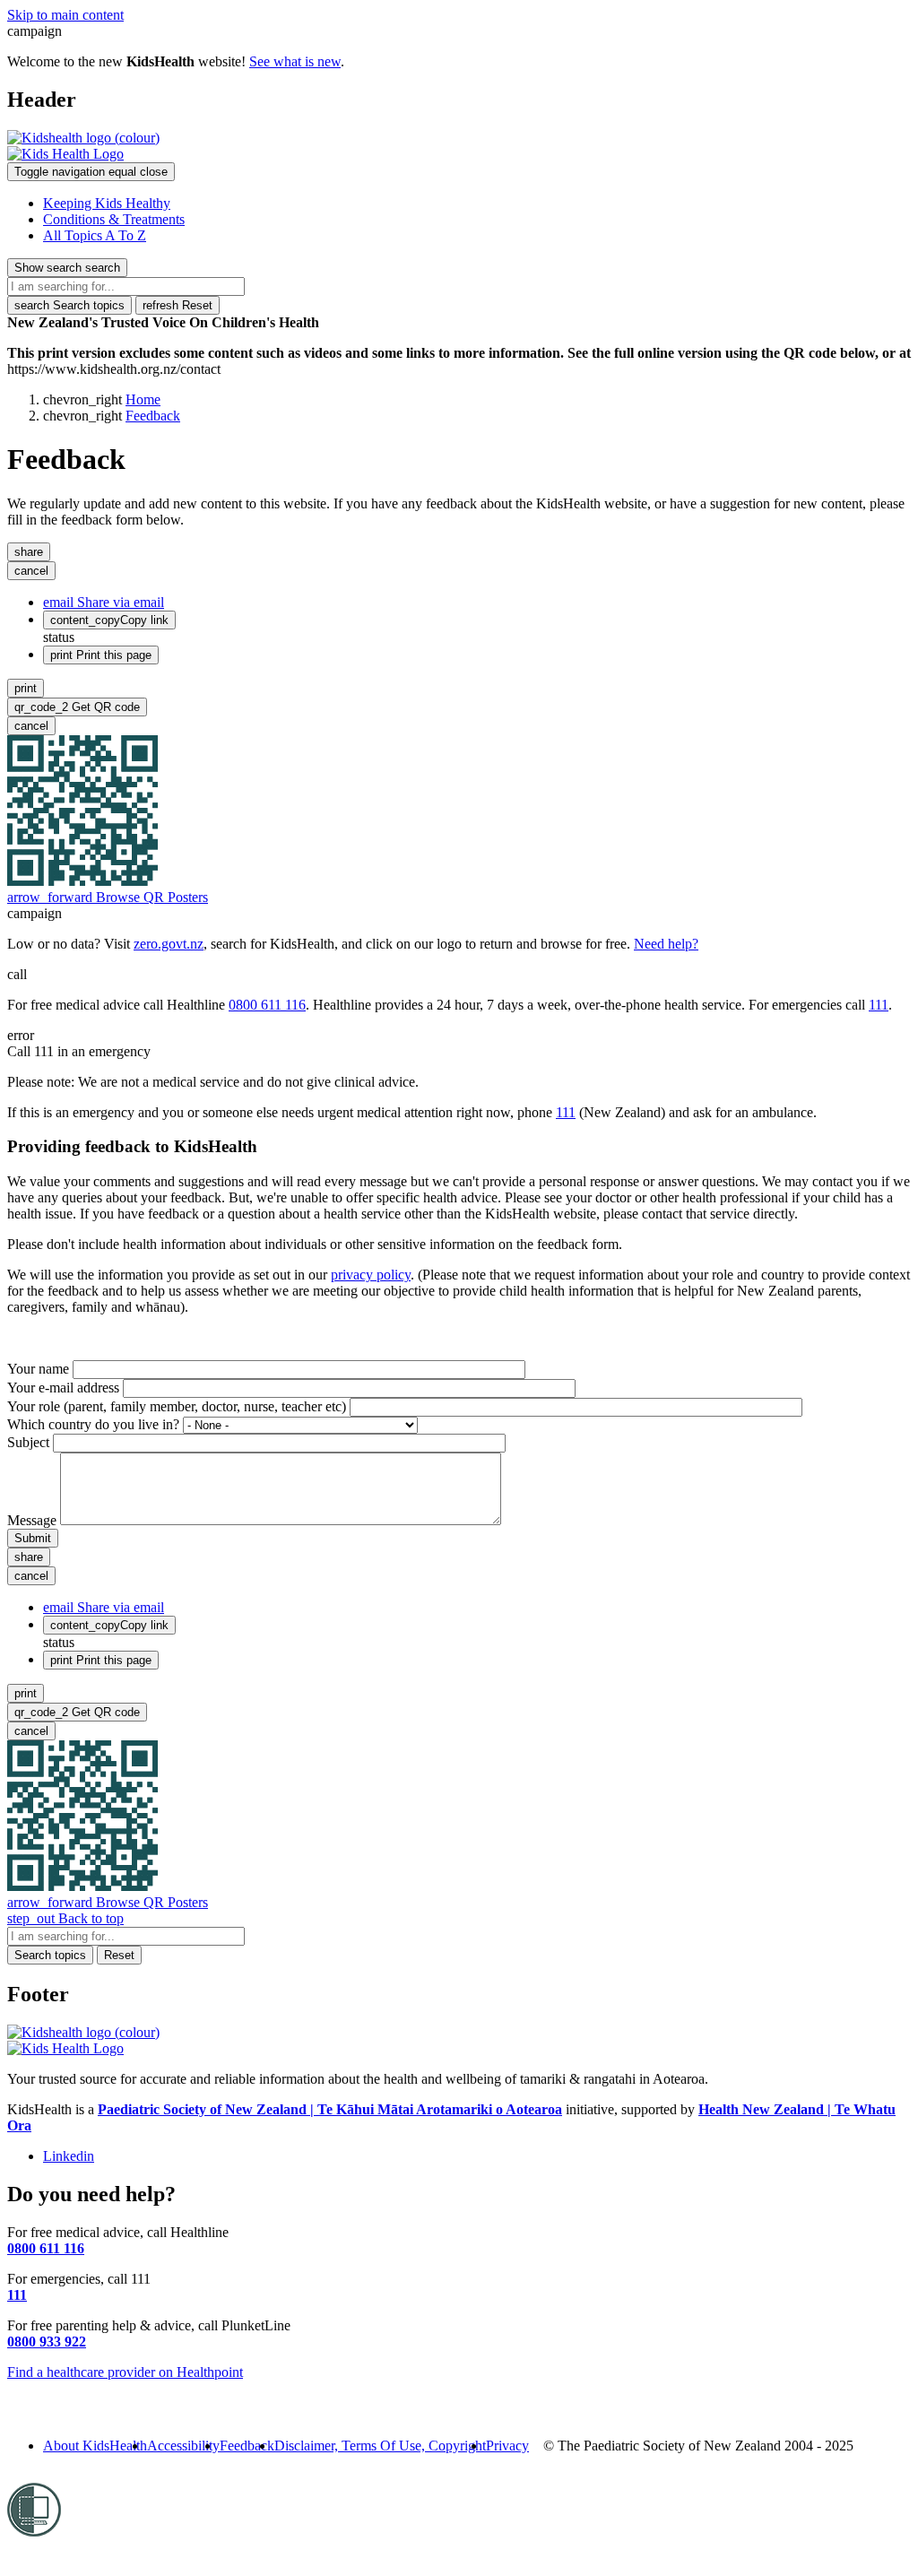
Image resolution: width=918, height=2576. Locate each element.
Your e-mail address (63, 1388)
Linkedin (69, 2156)
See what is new (295, 61)
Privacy (507, 2446)
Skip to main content (65, 15)
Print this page (101, 655)
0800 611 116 (267, 1005)
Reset (178, 305)
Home (143, 399)
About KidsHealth (95, 2446)
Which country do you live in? (93, 1424)
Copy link (109, 620)
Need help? (666, 944)
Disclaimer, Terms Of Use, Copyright (380, 2446)
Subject (28, 1442)
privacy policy (371, 1275)
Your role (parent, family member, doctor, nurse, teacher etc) (177, 1406)
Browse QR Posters (108, 897)
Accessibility (183, 2446)
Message (32, 1520)
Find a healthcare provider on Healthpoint (125, 2372)
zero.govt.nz (169, 944)
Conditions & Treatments (114, 219)
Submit (33, 1538)
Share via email (104, 602)
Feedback (153, 416)
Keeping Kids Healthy (107, 203)
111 (879, 1005)
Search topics (69, 305)
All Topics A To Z (95, 235)
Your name (38, 1369)
